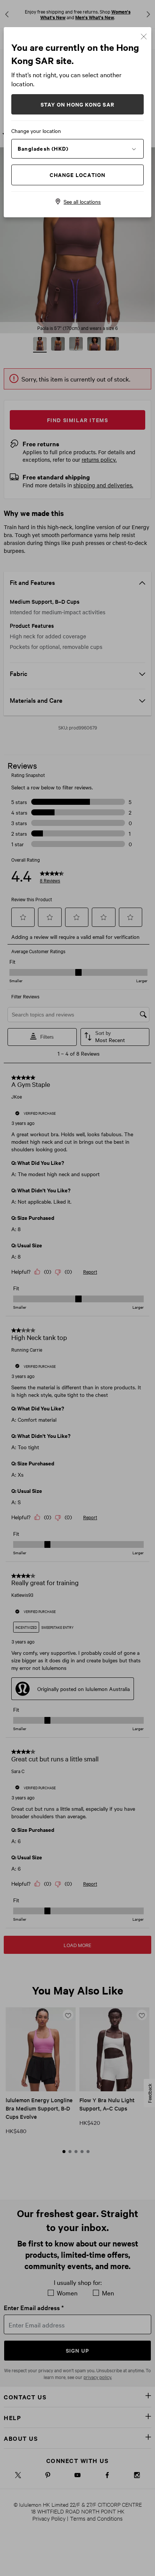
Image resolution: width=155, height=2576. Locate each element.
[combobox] (77, 148)
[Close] (144, 36)
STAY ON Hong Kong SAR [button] (77, 104)
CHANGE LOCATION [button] (78, 175)
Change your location (36, 131)
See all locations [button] (82, 201)
